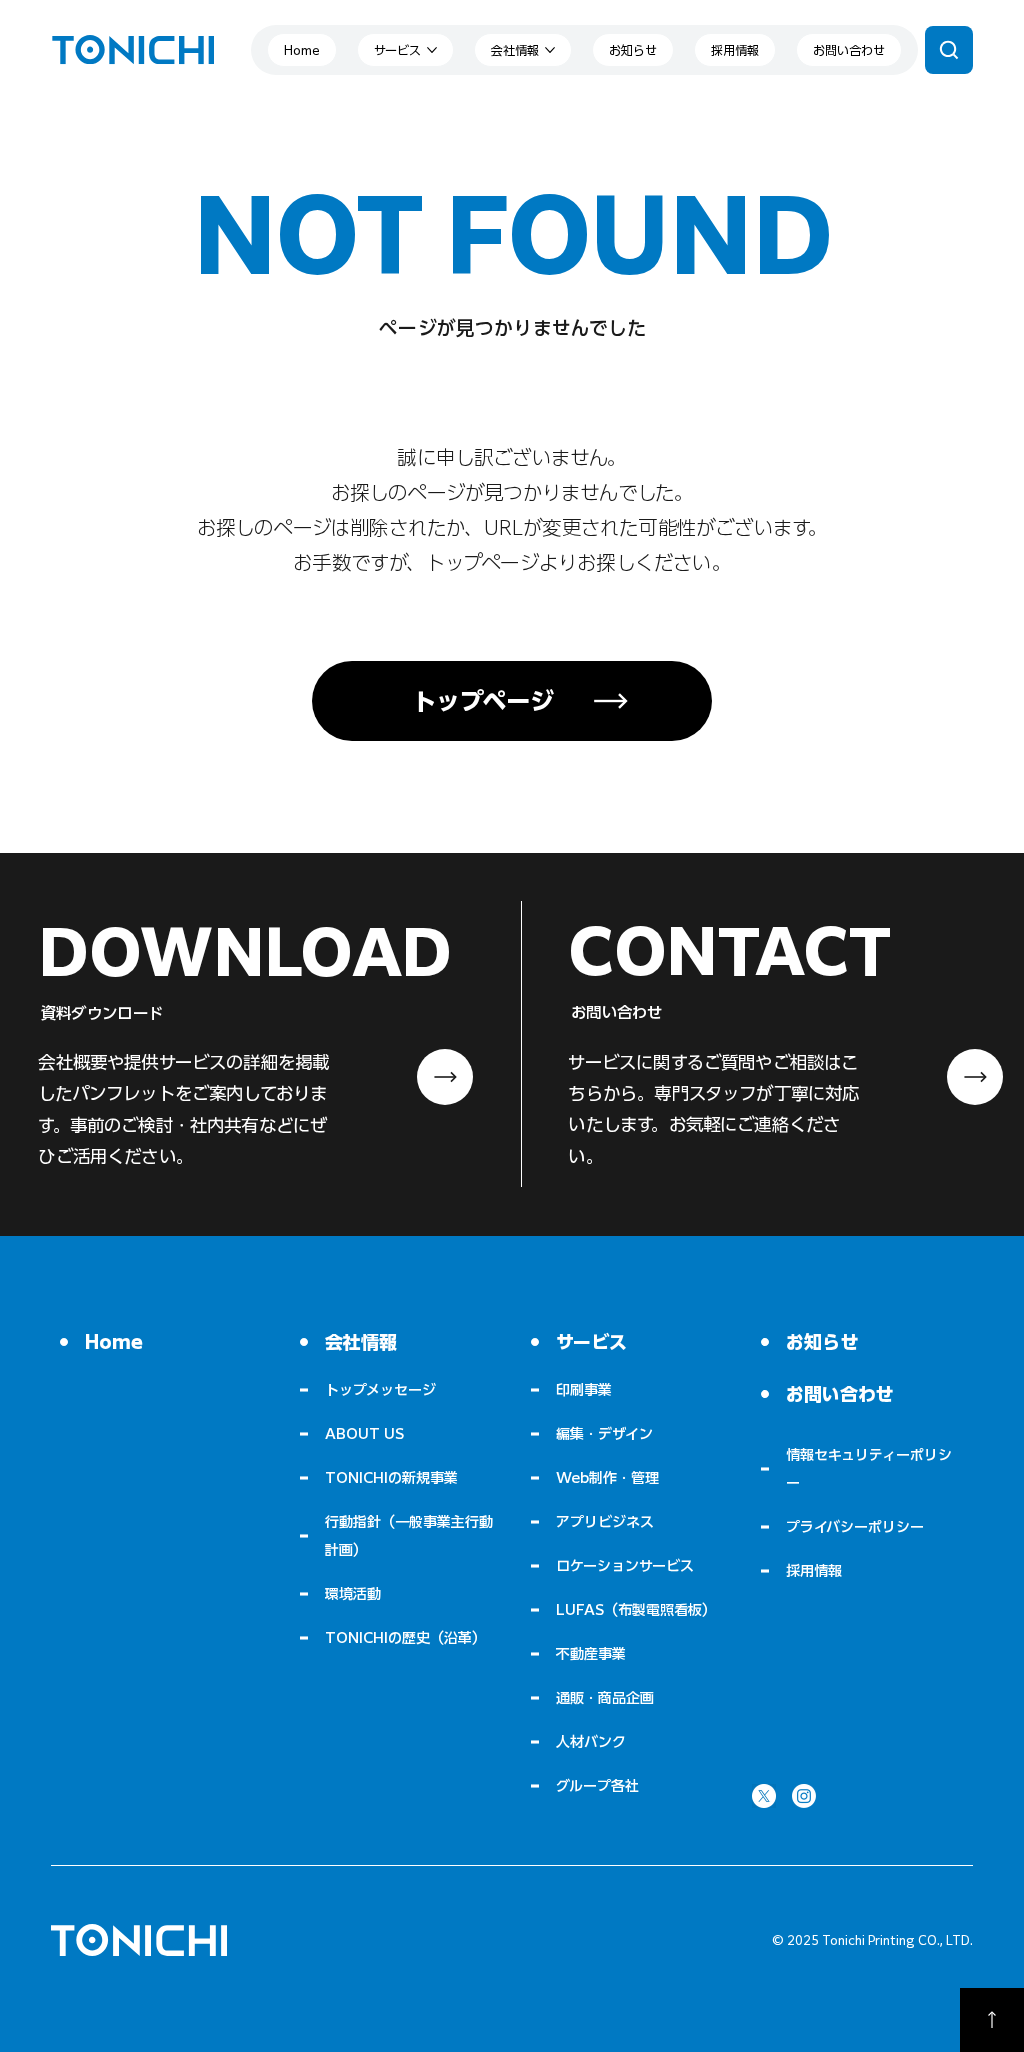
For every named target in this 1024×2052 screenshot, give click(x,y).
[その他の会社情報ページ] (550, 50)
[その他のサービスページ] (432, 50)
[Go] (992, 2020)
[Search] (949, 50)
